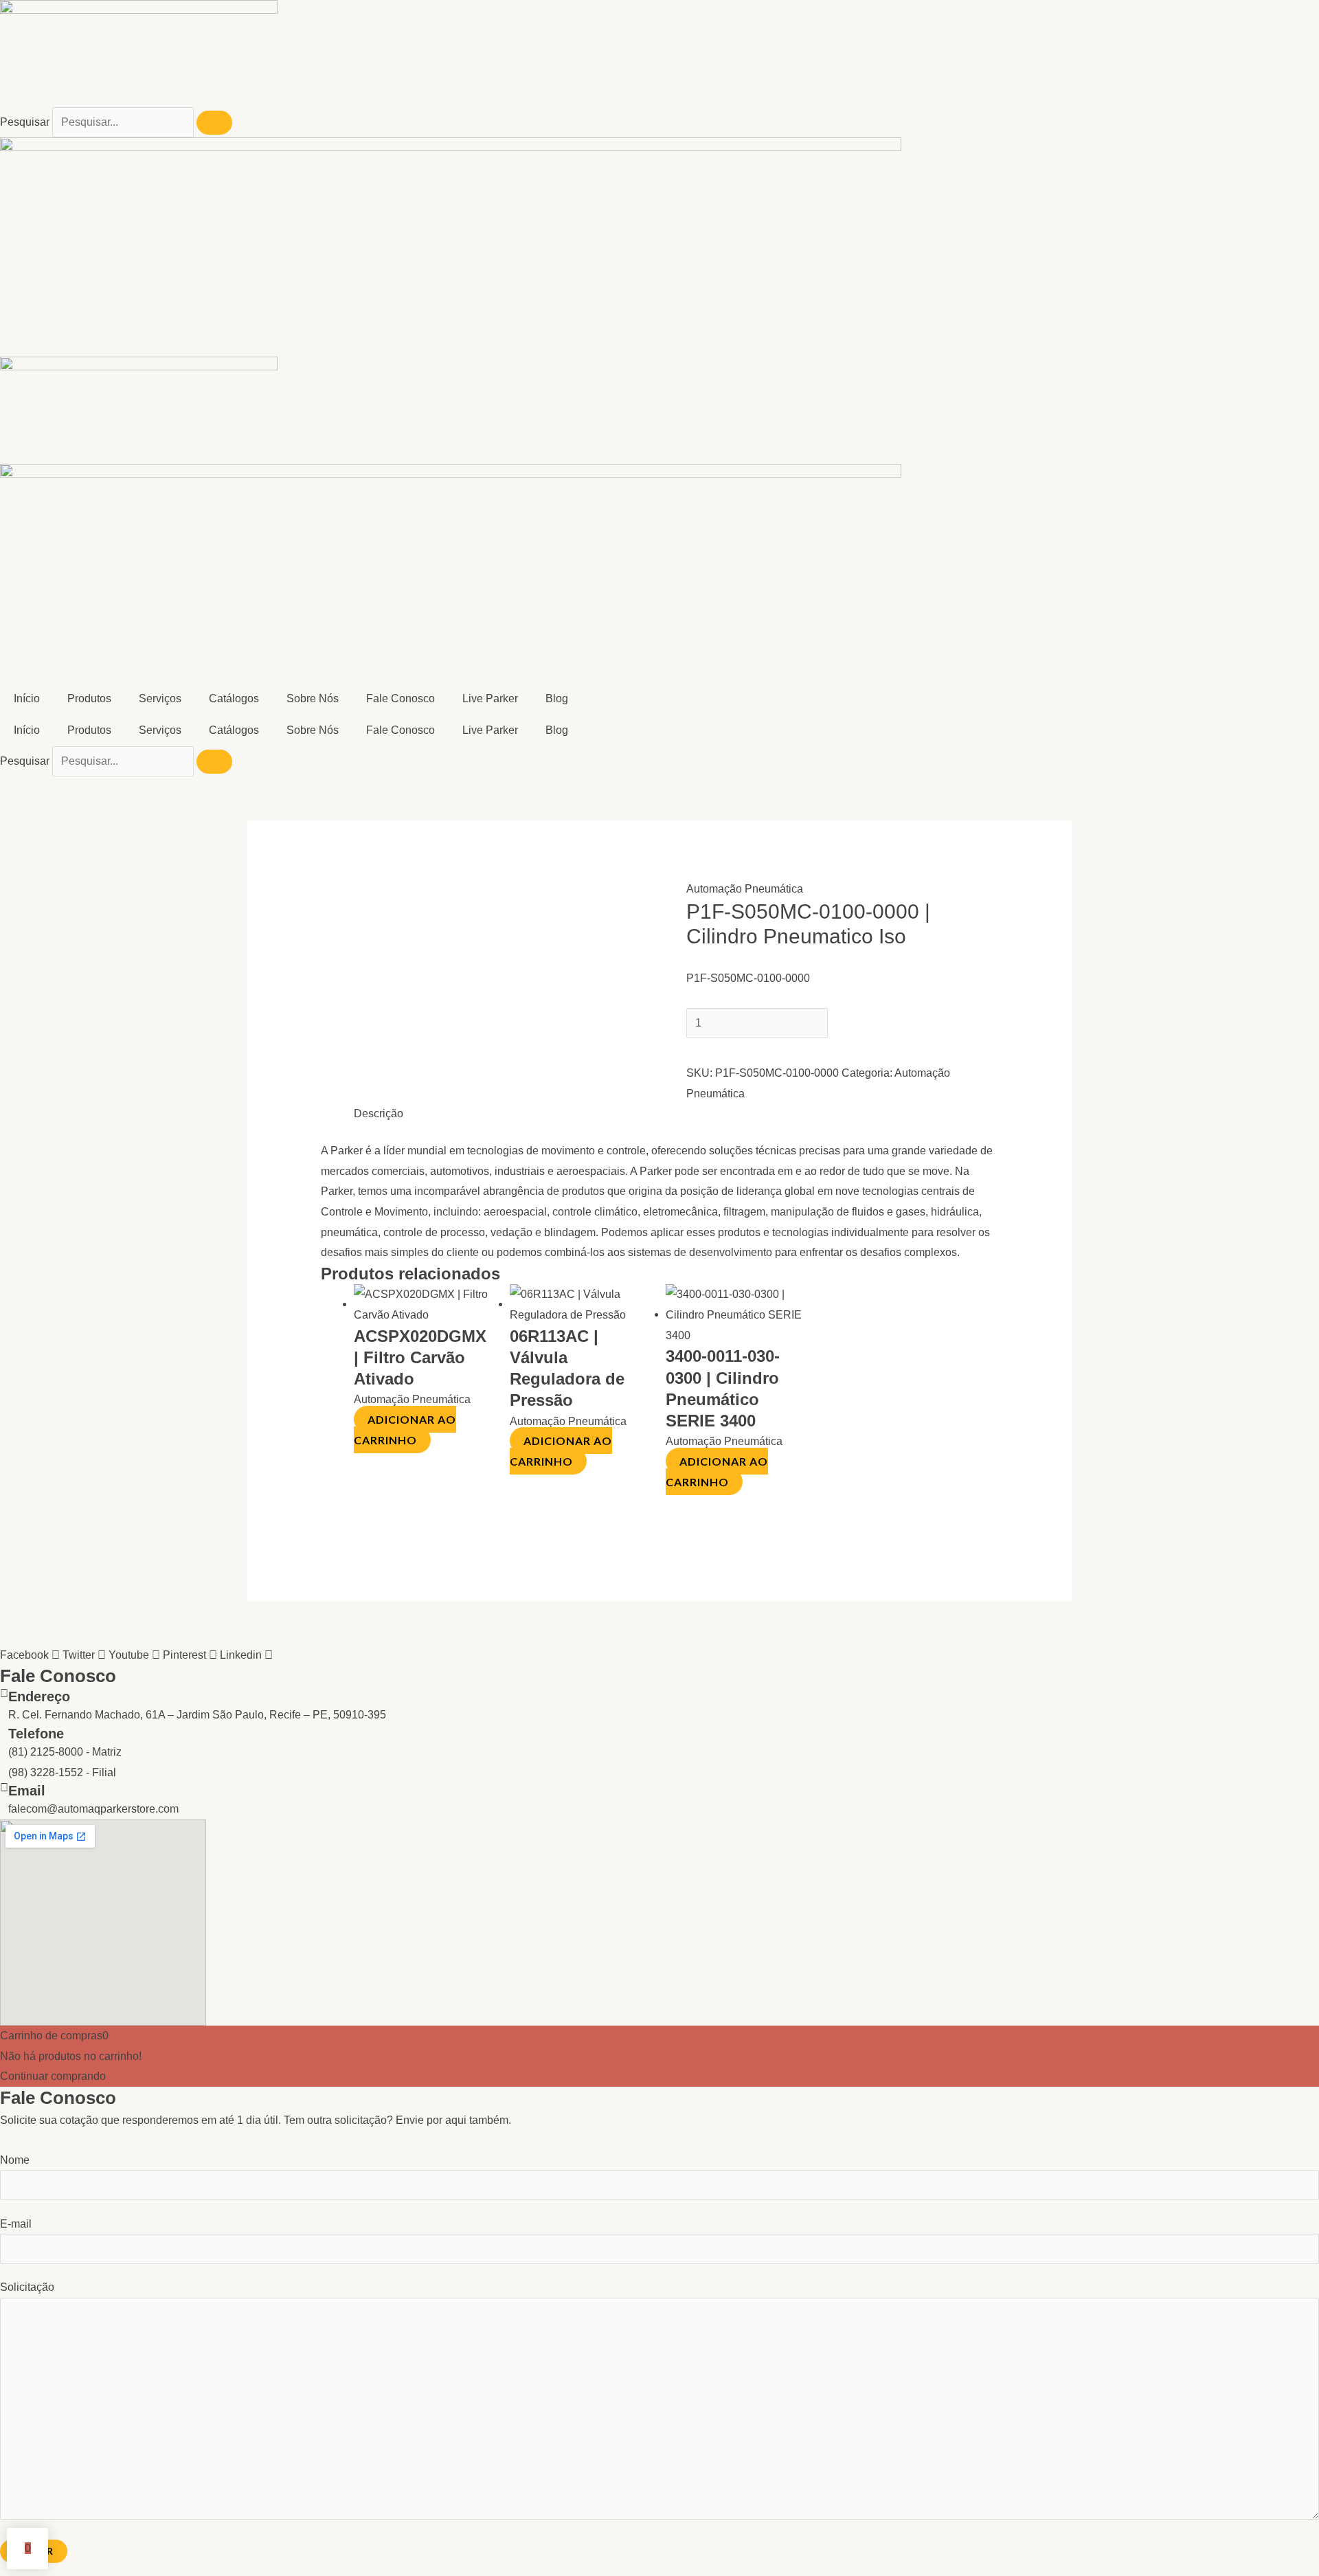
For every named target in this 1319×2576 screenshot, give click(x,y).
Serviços (160, 698)
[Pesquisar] (214, 123)
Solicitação (27, 2287)
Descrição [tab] (379, 1113)
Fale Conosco (401, 698)
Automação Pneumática (745, 889)
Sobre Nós (313, 698)
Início (27, 698)
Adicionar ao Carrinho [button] (405, 1430)
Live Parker (490, 698)
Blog (557, 698)
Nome (15, 2160)
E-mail (16, 2224)
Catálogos (234, 698)
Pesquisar (25, 122)
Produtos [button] (89, 698)
